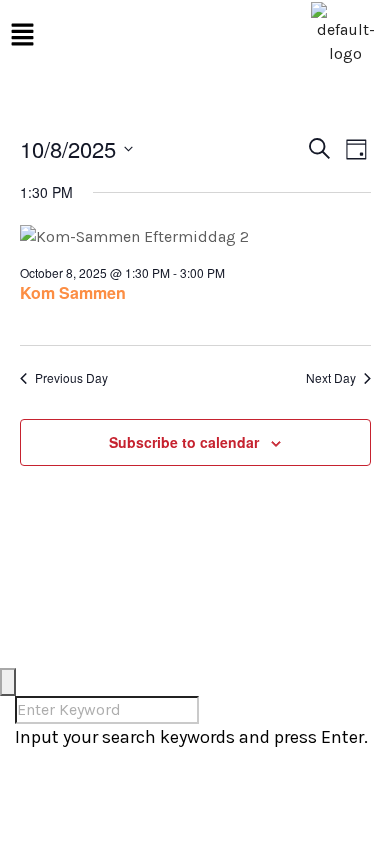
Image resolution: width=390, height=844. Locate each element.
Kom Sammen (73, 292)
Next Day (331, 378)
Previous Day (71, 378)
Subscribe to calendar (184, 442)
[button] (22, 34)
